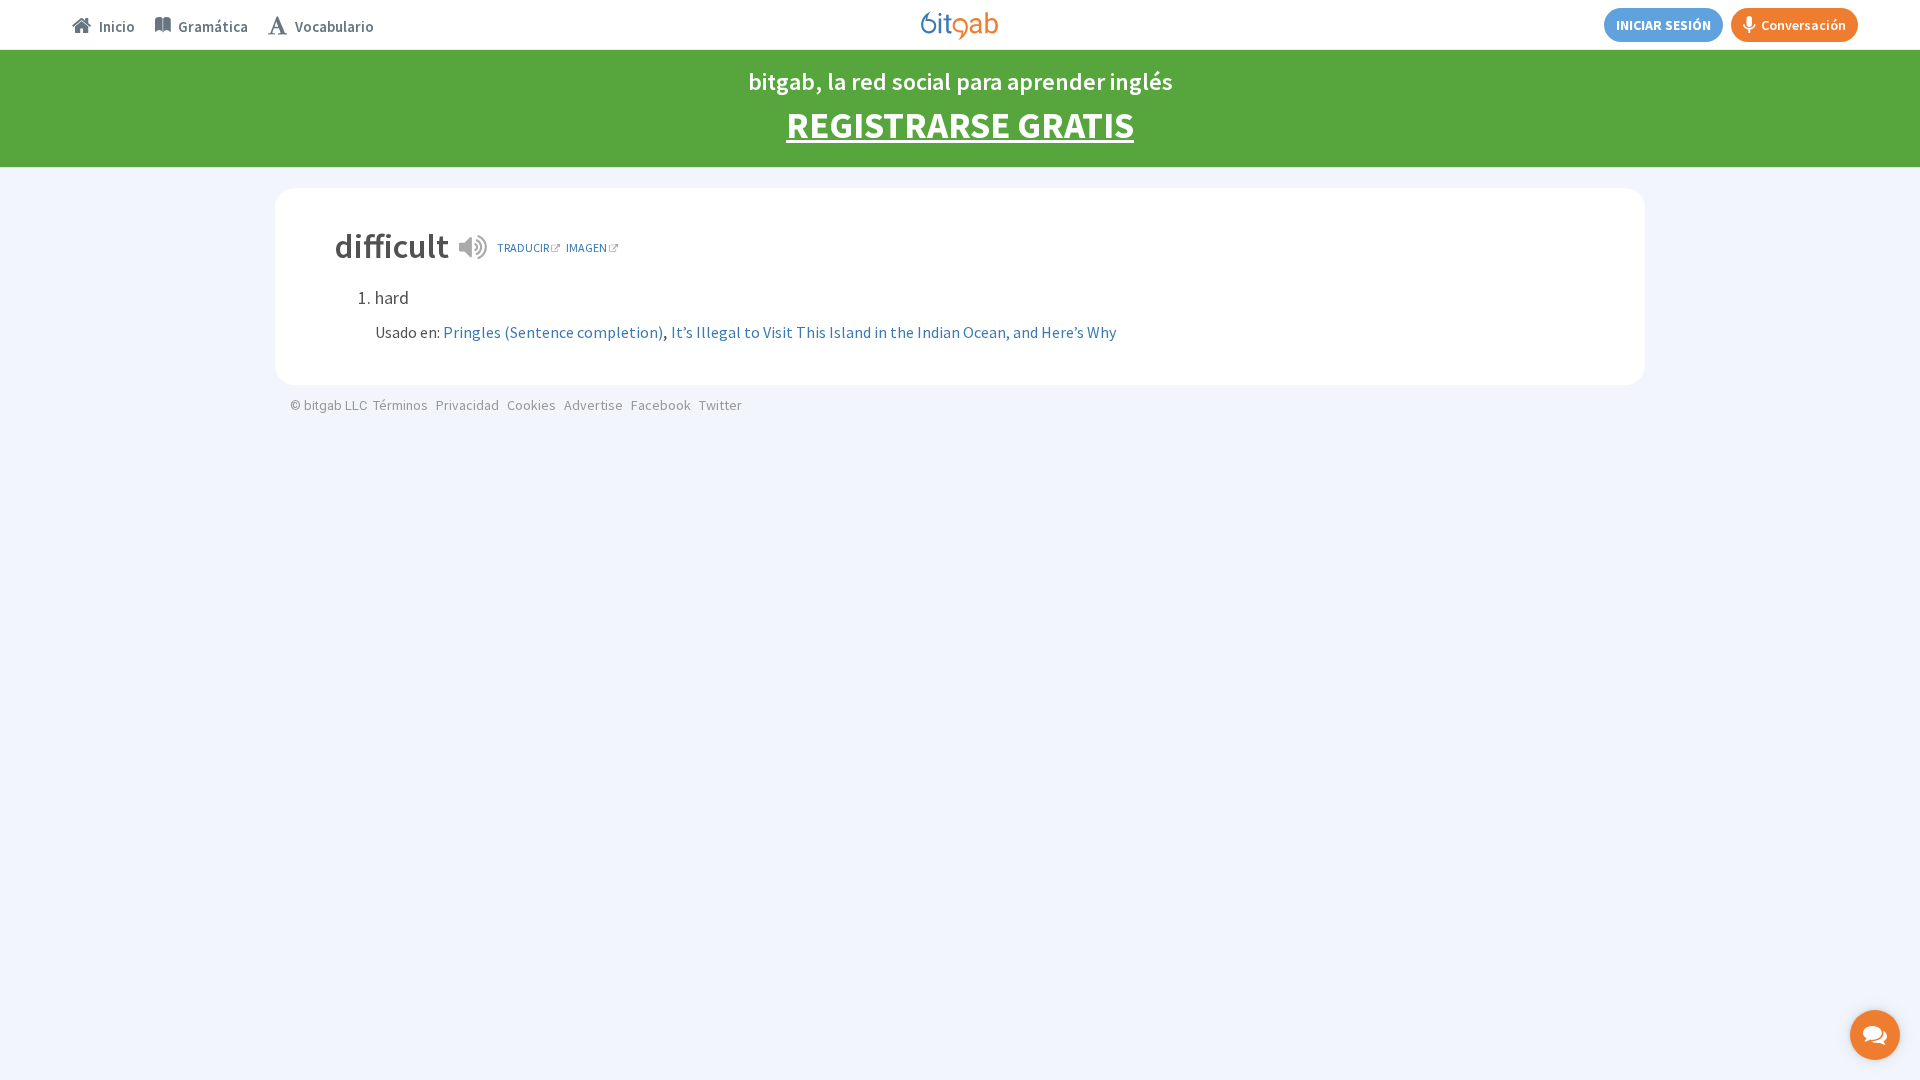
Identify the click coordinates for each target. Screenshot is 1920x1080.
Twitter (720, 405)
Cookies (531, 405)
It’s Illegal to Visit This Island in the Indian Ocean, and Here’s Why (893, 332)
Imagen (586, 247)
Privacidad (467, 405)
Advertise (593, 405)
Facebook (661, 405)
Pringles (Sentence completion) (553, 332)
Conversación (1803, 25)
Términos (400, 405)
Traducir (523, 247)
